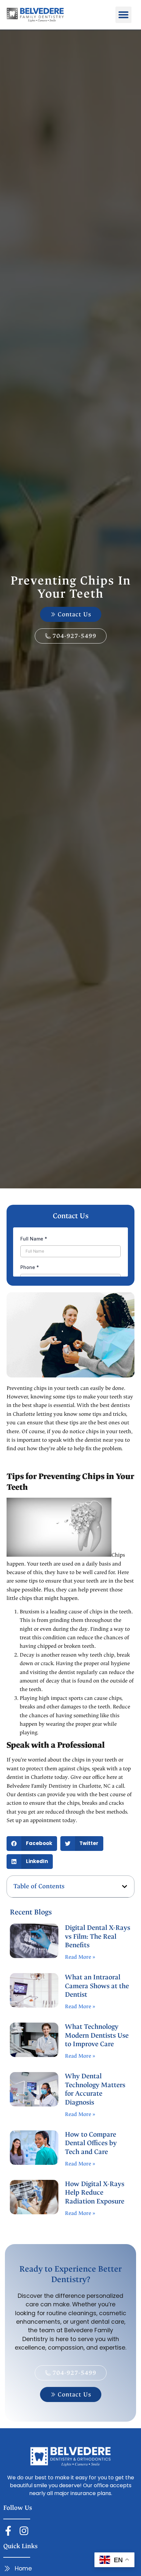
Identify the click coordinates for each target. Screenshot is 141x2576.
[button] (124, 15)
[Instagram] (24, 2531)
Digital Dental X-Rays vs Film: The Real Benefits (98, 1937)
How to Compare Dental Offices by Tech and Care (91, 2143)
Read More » (80, 1957)
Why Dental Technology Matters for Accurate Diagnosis (95, 2089)
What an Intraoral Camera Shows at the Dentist (97, 1986)
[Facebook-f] (8, 2531)
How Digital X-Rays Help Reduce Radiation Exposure (95, 2193)
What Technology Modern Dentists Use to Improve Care (97, 2036)
